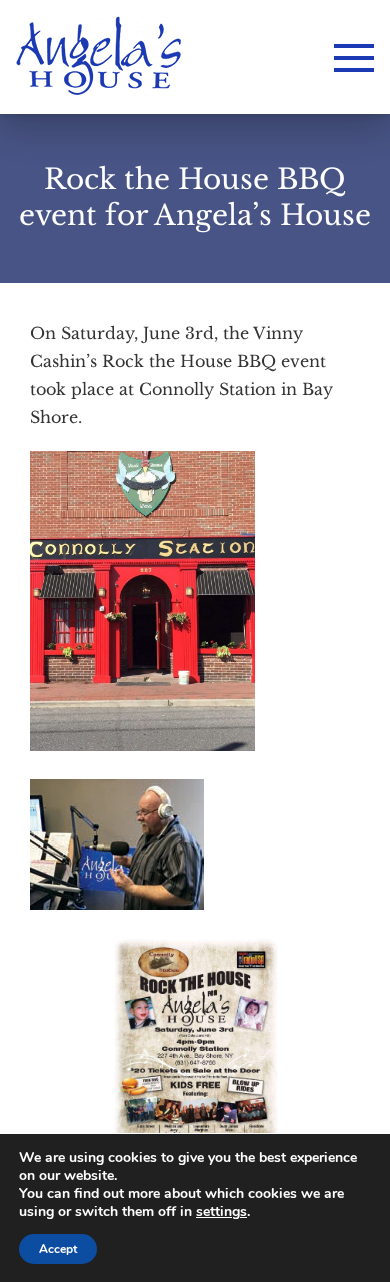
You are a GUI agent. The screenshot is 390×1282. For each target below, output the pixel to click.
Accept (58, 1249)
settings (221, 1212)
